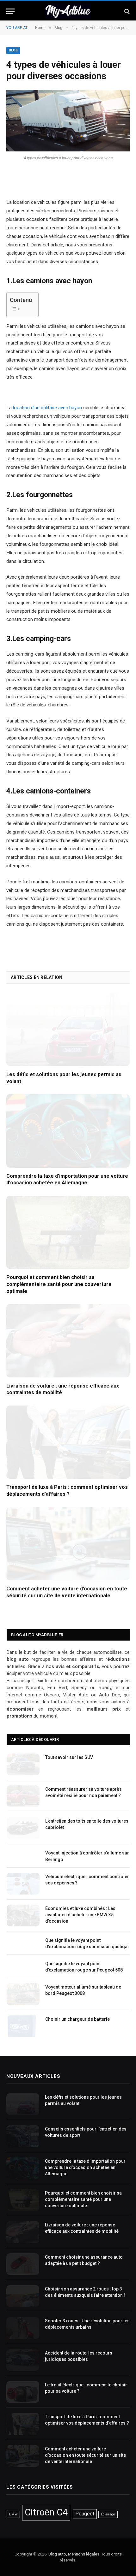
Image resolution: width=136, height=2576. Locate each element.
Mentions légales (84, 2554)
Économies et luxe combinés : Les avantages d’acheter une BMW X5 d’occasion (80, 1915)
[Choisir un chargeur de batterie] (23, 2026)
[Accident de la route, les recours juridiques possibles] (23, 2360)
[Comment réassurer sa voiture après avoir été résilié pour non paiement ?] (23, 1796)
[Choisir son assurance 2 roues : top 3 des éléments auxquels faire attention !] (23, 2296)
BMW (13, 2514)
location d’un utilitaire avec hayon (47, 408)
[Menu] (10, 11)
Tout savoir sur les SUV (69, 1757)
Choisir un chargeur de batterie (77, 2019)
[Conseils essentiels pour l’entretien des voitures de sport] (23, 2136)
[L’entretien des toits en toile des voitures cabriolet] (23, 1828)
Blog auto (57, 2554)
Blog (13, 50)
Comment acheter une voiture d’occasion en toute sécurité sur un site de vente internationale (85, 2455)
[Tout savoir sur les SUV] (23, 1764)
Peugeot (85, 2514)
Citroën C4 (46, 2512)
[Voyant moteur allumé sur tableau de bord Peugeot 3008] (23, 1994)
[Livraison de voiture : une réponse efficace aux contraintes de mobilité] (68, 1341)
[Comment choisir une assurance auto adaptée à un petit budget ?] (23, 2264)
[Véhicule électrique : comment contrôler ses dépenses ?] (23, 1884)
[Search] (126, 11)
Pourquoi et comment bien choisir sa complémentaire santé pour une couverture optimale (59, 1284)
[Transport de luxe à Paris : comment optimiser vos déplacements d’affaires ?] (68, 1442)
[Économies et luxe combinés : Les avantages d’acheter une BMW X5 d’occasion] (23, 1916)
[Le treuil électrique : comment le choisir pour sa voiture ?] (23, 2392)
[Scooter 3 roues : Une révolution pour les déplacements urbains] (23, 2328)
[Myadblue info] (68, 11)
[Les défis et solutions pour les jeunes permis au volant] (68, 1029)
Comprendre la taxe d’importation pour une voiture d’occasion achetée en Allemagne (85, 2167)
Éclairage (108, 2514)
